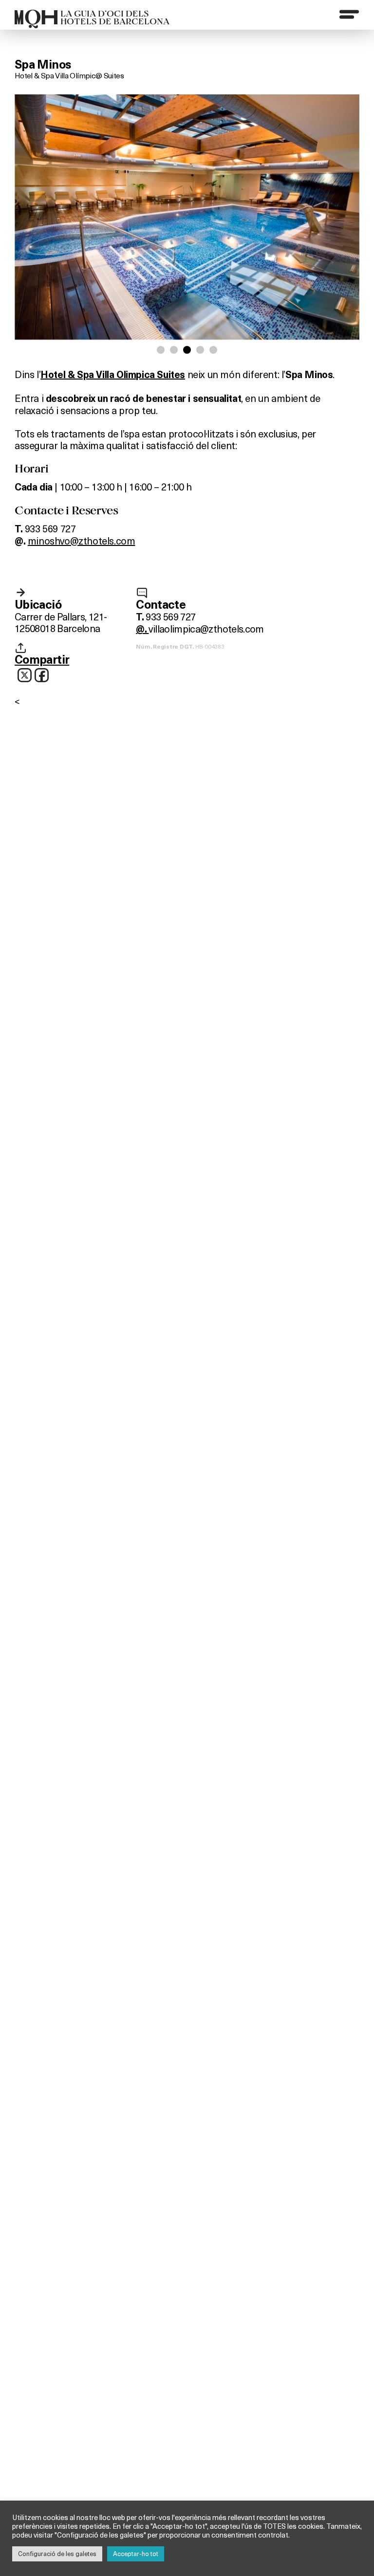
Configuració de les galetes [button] (57, 2554)
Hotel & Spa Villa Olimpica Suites (113, 375)
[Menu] (349, 14)
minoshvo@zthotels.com (82, 540)
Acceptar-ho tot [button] (136, 2554)
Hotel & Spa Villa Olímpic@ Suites (69, 75)
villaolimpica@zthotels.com (206, 628)
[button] (161, 350)
